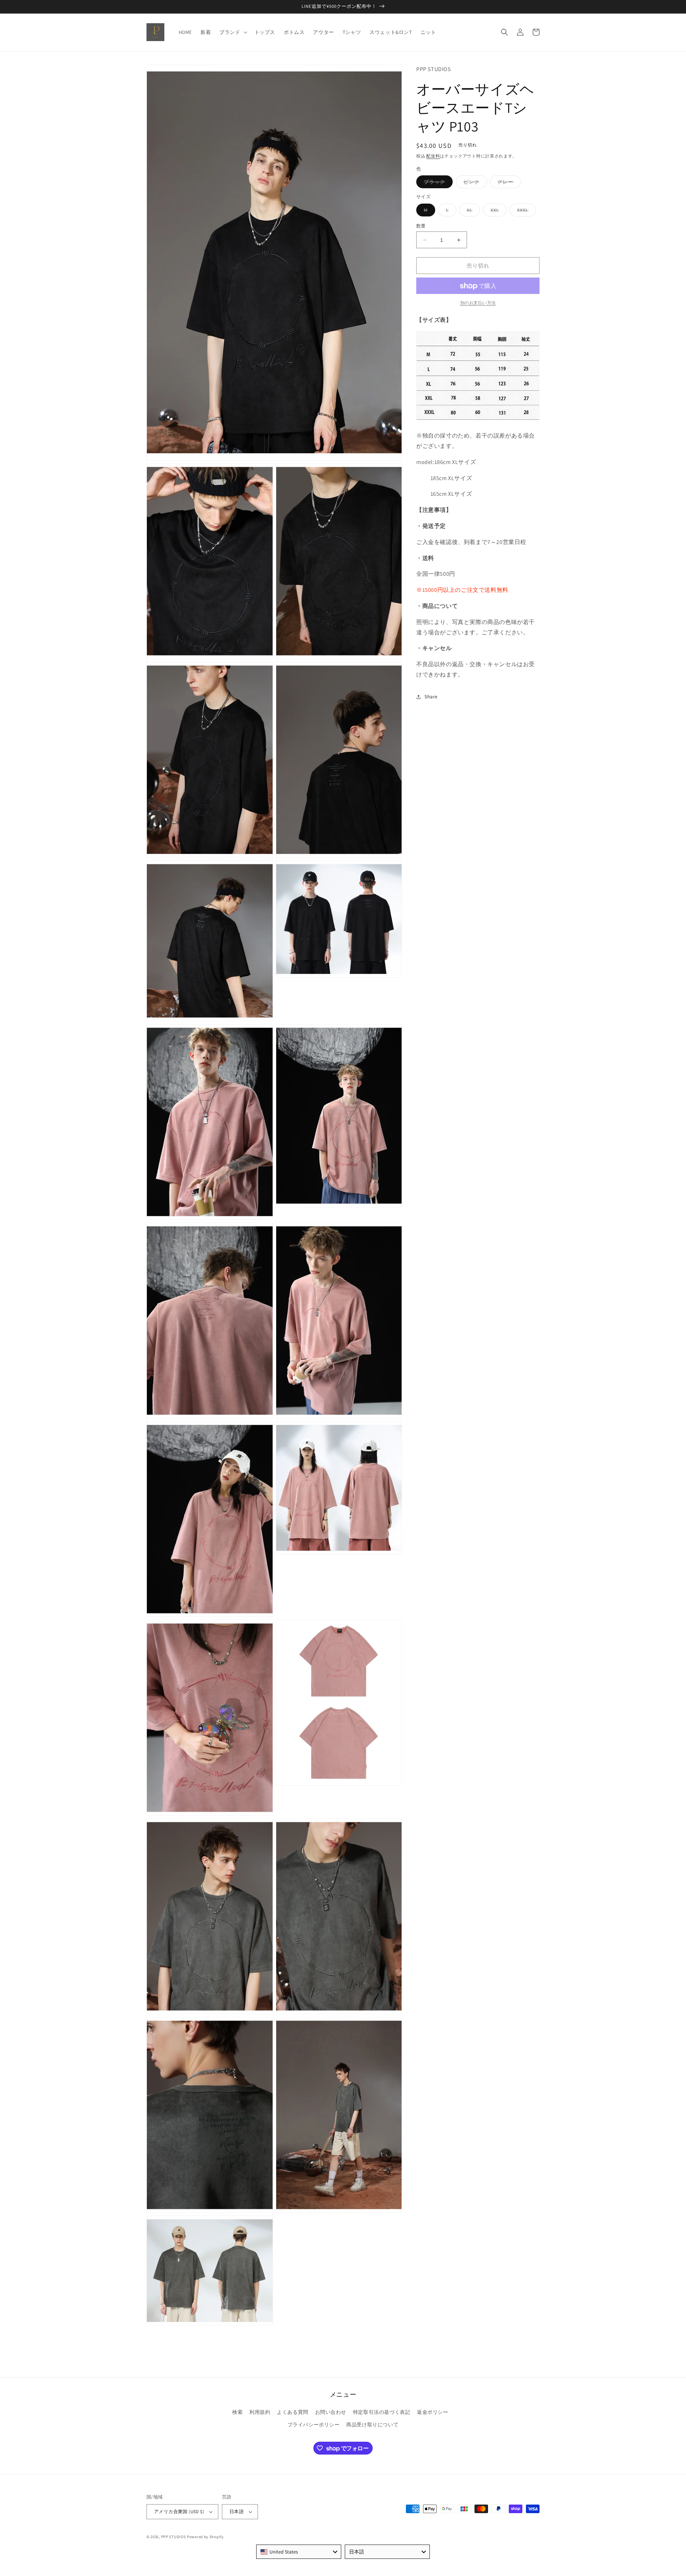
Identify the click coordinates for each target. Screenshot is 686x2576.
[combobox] (299, 2552)
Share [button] (431, 697)
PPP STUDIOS (174, 2537)
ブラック (437, 184)
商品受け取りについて (372, 2425)
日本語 (237, 2512)
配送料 (433, 156)
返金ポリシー (433, 2412)
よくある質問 (293, 2412)
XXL (497, 211)
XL (472, 211)
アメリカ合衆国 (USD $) (179, 2512)
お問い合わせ (331, 2412)
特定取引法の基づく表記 (382, 2412)
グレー (508, 184)
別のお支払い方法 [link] (478, 303)
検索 (237, 2412)
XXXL (525, 211)
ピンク (474, 184)
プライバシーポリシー (314, 2425)
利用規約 (260, 2412)
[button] (232, 32)
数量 (421, 226)
